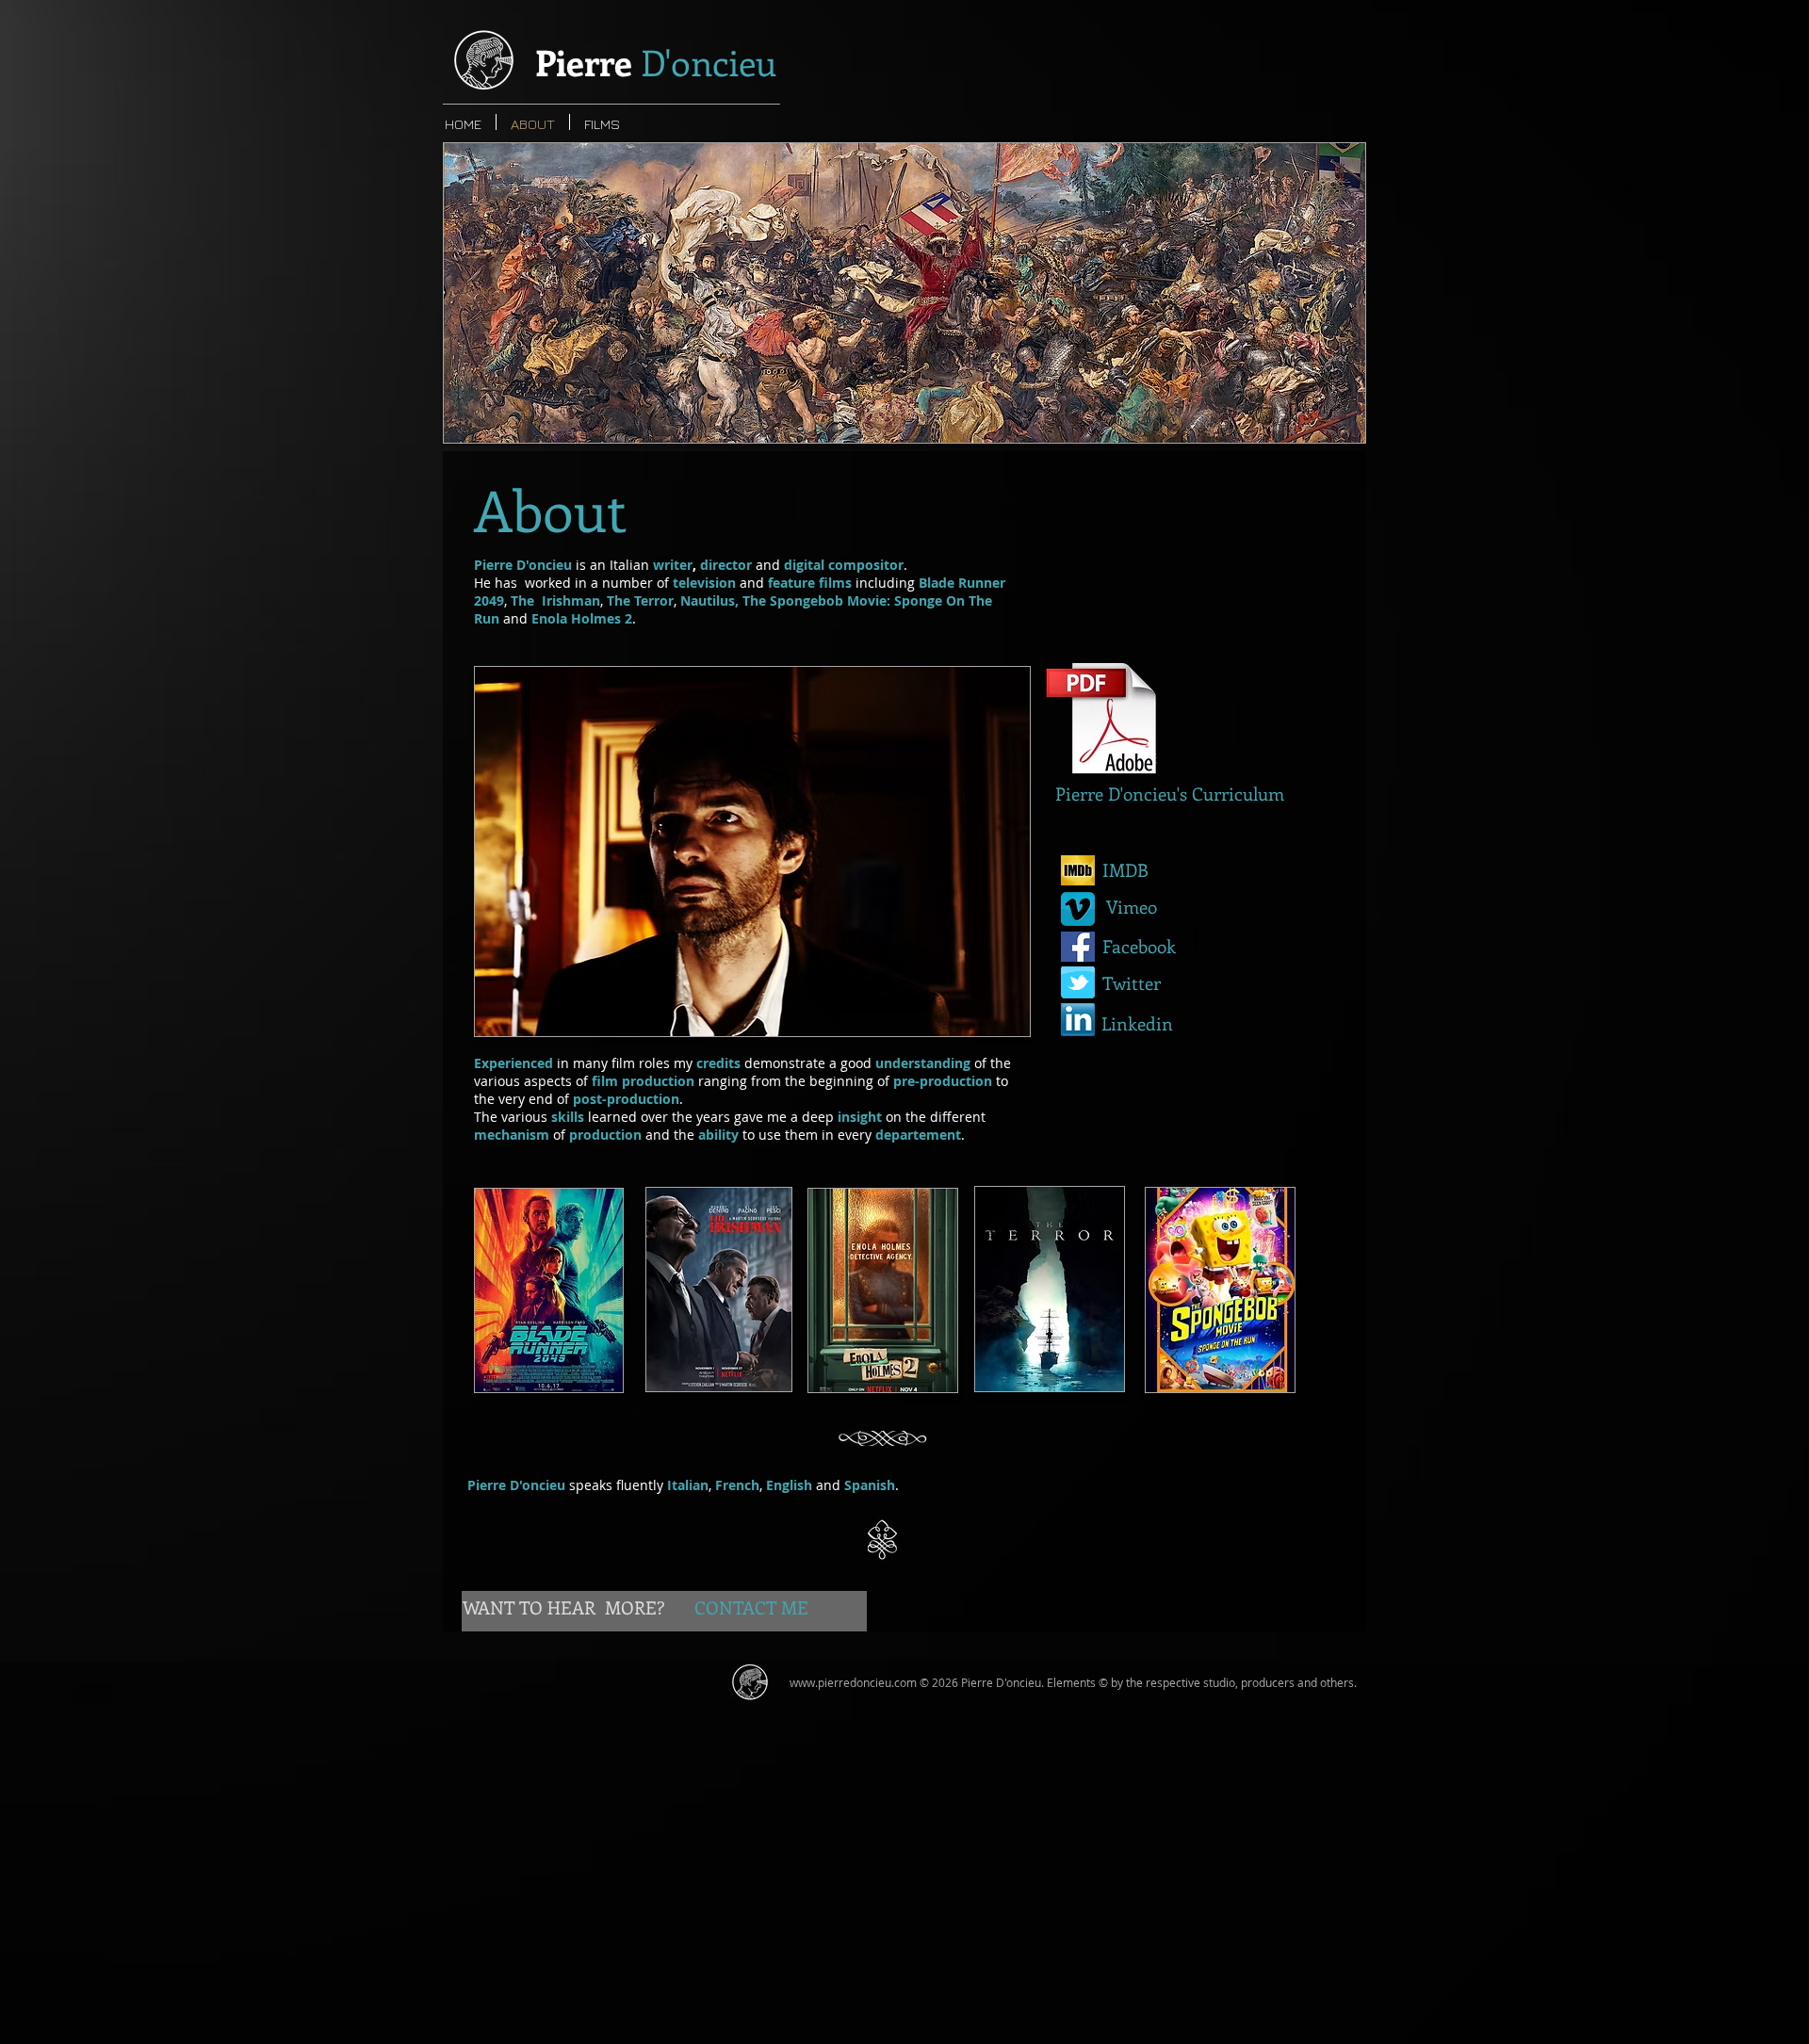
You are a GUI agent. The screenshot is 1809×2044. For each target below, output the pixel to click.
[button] (904, 293)
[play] (1319, 426)
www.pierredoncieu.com (853, 1682)
